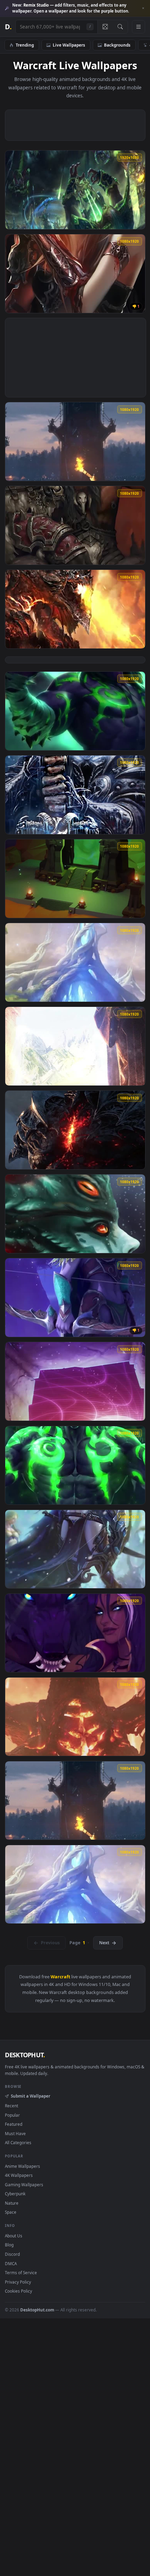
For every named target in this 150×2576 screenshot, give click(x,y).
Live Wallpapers (69, 45)
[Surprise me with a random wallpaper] (105, 27)
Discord (12, 2254)
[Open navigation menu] (138, 27)
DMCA (11, 2263)
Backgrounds (117, 45)
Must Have (15, 2133)
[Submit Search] (120, 27)
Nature (12, 2203)
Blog (9, 2245)
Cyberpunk (15, 2194)
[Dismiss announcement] (143, 8)
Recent (12, 2106)
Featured (14, 2124)
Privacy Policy (18, 2282)
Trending (25, 45)
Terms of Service (21, 2272)
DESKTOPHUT (25, 2055)
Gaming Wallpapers (24, 2185)
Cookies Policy (18, 2291)
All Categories (18, 2142)
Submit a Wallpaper (30, 2096)
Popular (12, 2115)
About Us (14, 2236)
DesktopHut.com (37, 2310)
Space (11, 2212)
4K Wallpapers (19, 2175)
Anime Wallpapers (22, 2166)
